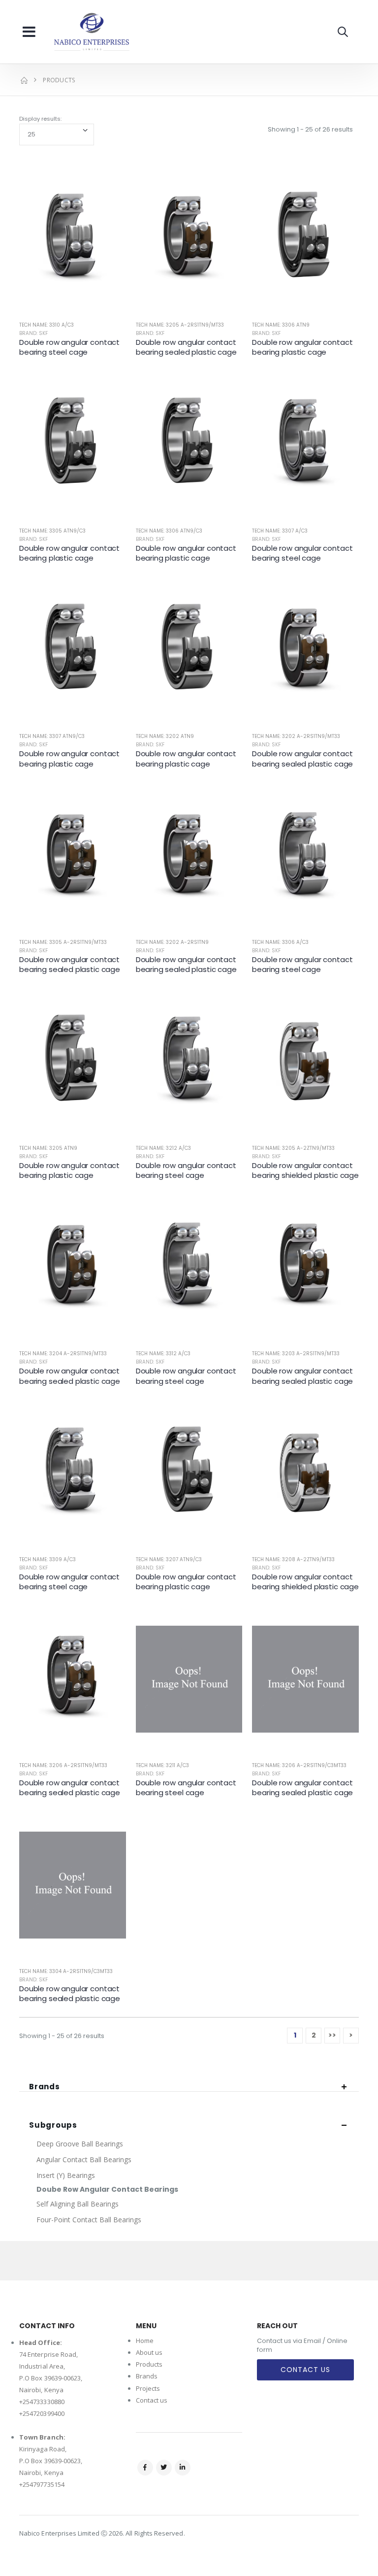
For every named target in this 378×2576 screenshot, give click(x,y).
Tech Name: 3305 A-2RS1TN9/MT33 (63, 942)
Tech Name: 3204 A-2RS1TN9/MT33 (63, 1354)
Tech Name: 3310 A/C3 (47, 325)
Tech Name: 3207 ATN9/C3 (169, 1559)
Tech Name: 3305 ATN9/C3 (52, 531)
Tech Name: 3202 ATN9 (165, 736)
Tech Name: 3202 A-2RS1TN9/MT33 (296, 736)
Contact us (152, 2400)
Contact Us (305, 2370)
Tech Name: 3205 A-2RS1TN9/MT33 (180, 325)
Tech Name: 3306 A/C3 (280, 942)
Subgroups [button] (53, 2125)
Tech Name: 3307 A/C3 (280, 531)
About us (149, 2352)
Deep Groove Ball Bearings (80, 2144)
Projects (148, 2388)
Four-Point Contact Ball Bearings (89, 2220)
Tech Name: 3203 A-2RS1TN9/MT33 (296, 1354)
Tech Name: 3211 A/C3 (162, 1765)
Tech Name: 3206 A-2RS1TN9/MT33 (63, 1765)
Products (149, 2364)
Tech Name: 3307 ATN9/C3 (52, 736)
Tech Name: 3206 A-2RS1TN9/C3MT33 (299, 1765)
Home (145, 2341)
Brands (147, 2376)
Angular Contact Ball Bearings (84, 2159)
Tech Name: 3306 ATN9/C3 (169, 531)
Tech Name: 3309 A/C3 (47, 1559)
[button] (343, 32)
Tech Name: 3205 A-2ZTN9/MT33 (293, 1148)
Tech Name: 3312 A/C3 (163, 1354)
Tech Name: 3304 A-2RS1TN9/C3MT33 (66, 1971)
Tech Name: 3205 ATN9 (48, 1148)
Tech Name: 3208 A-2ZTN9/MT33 (293, 1559)
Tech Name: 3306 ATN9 (281, 325)
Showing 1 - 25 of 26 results (310, 129)
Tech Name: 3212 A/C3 (163, 1148)
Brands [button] (45, 2087)
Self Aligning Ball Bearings (78, 2204)
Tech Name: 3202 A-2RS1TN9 (172, 942)
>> (332, 2035)
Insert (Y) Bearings (66, 2175)
